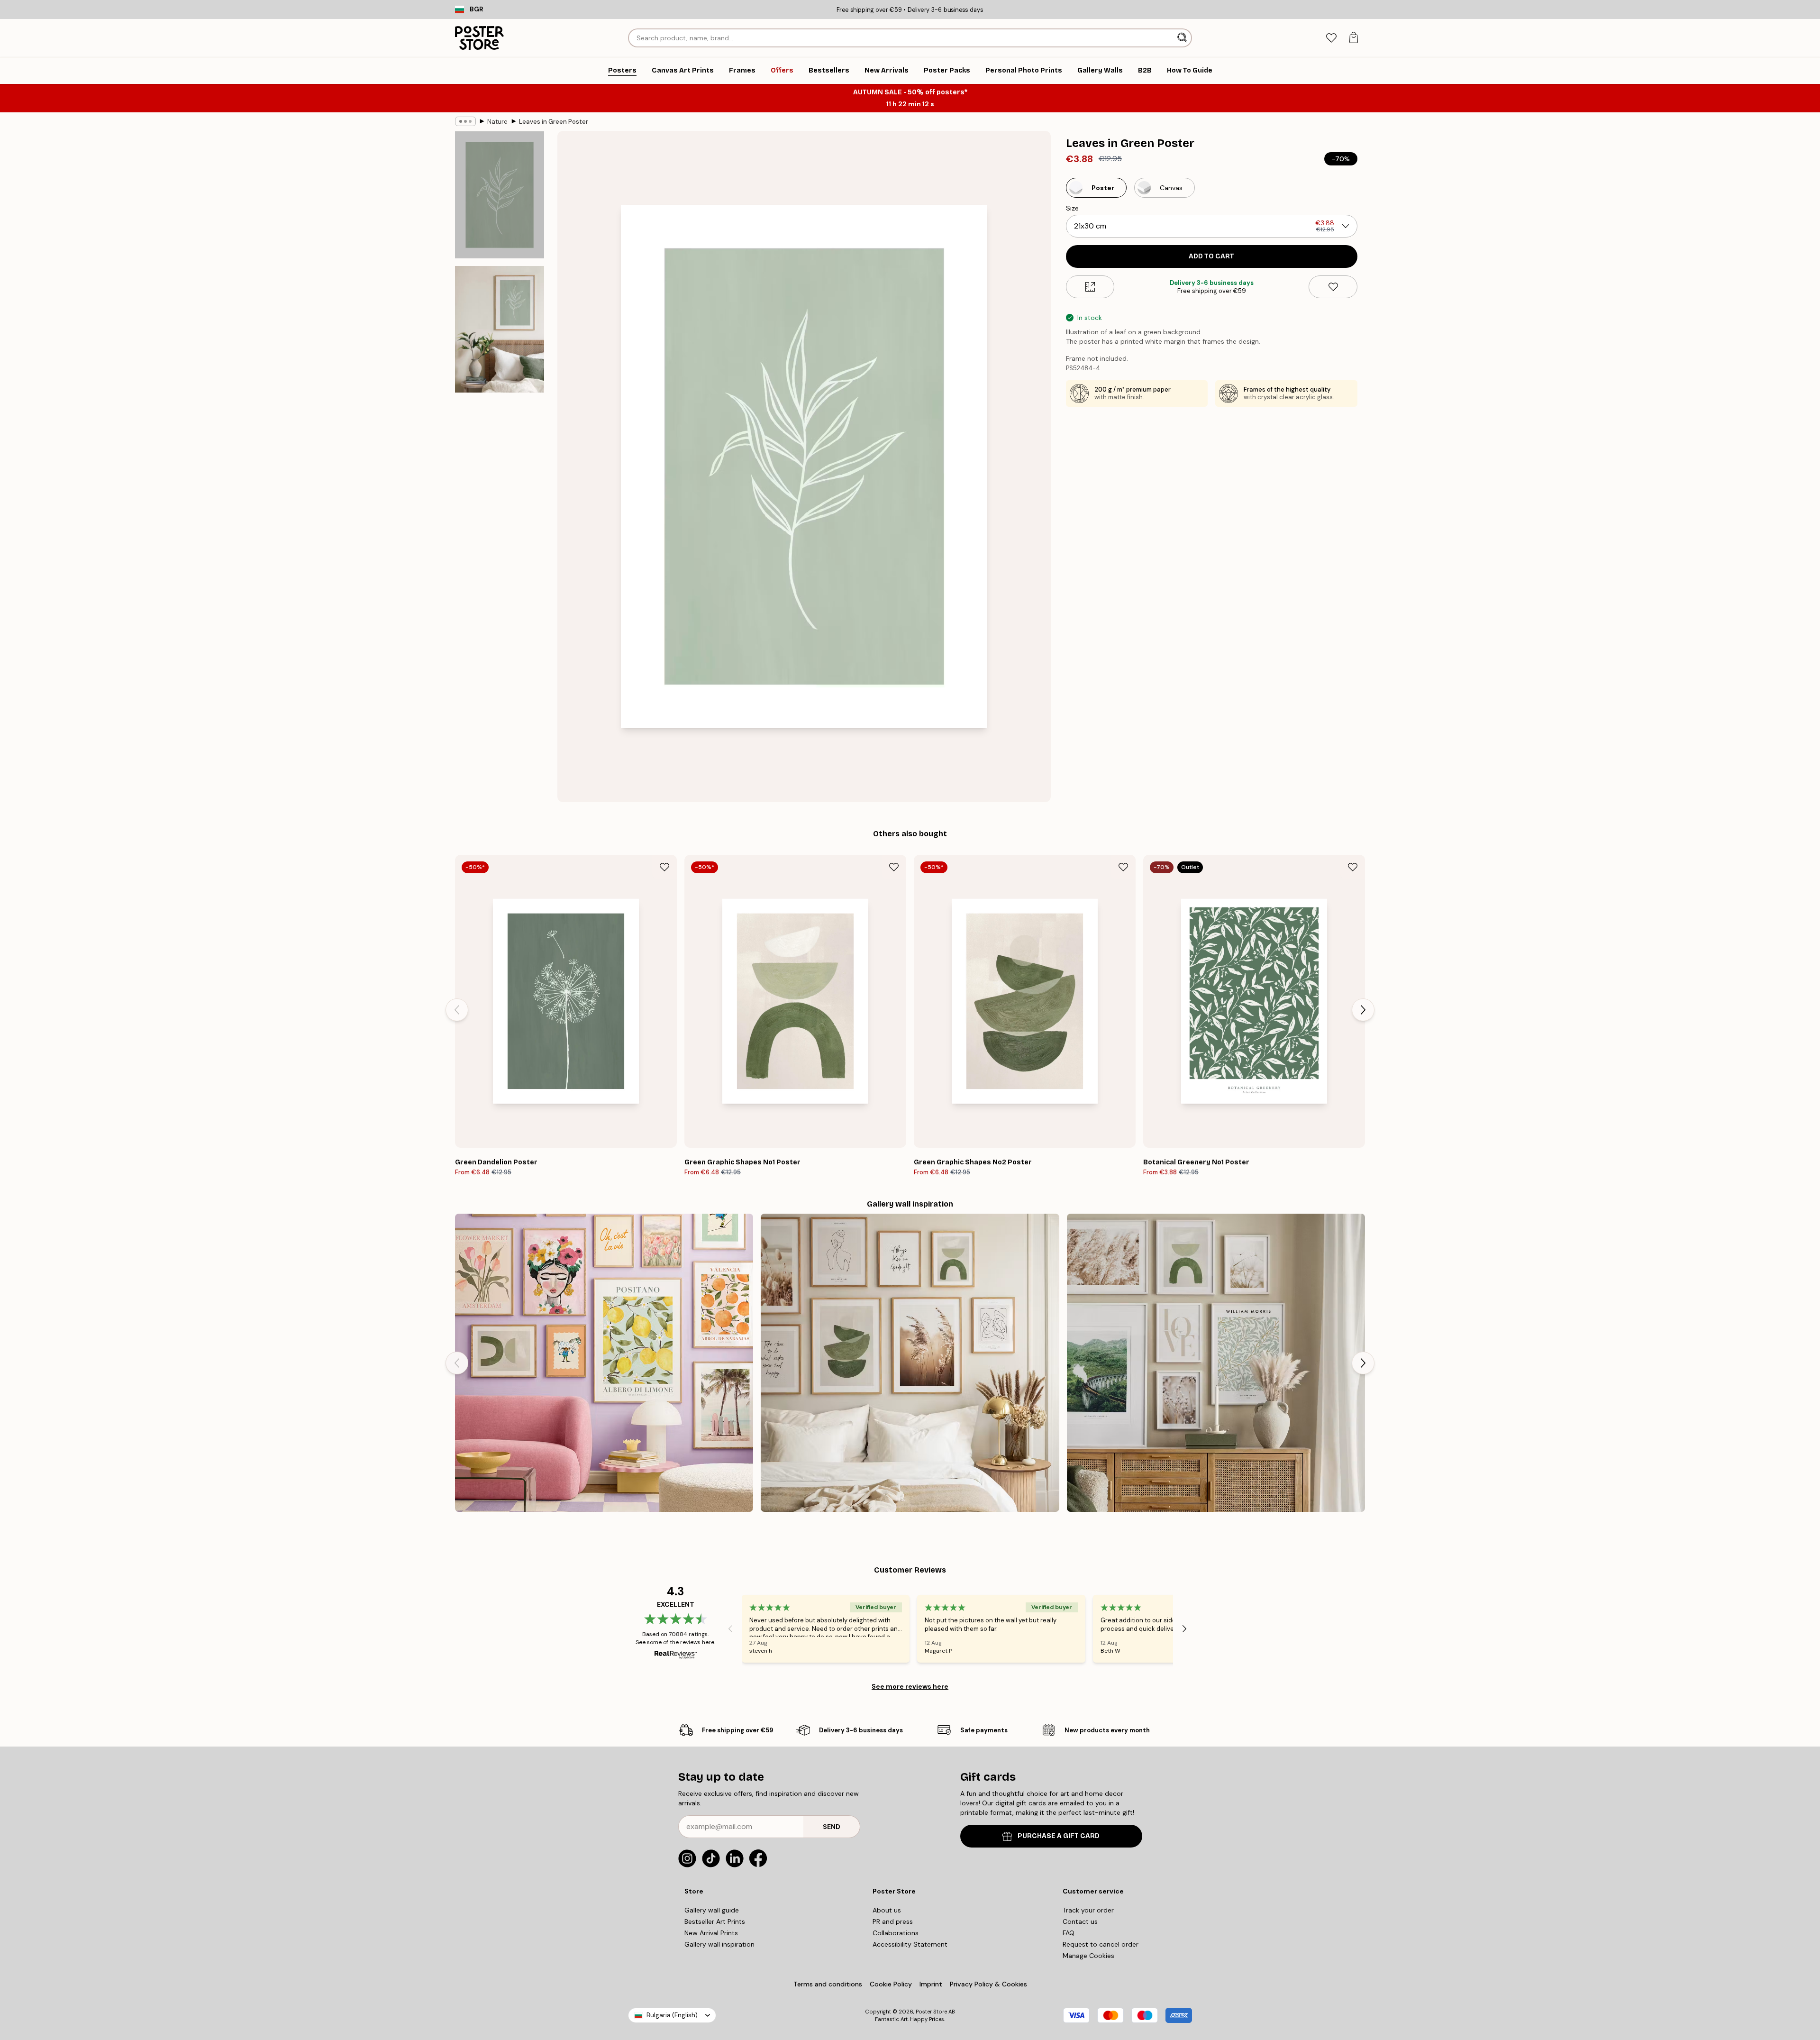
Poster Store (931, 2012)
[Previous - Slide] (457, 1010)
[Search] (1183, 38)
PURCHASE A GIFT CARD (1059, 1836)
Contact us (1080, 1921)
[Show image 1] (500, 195)
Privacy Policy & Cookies (988, 1984)
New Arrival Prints (711, 1933)
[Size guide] (1090, 287)
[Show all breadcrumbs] (465, 121)
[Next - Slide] (1363, 1010)
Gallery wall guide (712, 1910)
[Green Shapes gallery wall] (910, 1363)
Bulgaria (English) (672, 2015)
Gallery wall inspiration (719, 1944)
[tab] (1331, 38)
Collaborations (896, 1933)
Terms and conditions (828, 1984)
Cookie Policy (891, 1984)
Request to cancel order (1101, 1944)
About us (887, 1910)
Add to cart (1211, 256)
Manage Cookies (1088, 1956)
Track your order (1088, 1910)
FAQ (1069, 1933)
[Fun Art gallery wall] (604, 1363)
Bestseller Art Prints (715, 1921)
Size (1072, 208)
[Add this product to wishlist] (1333, 287)
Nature (497, 122)
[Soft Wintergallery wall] (1216, 1363)
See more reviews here (910, 1686)
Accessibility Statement (910, 1944)
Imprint (931, 1984)
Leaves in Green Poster (554, 122)
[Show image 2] (500, 329)
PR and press (893, 1921)
